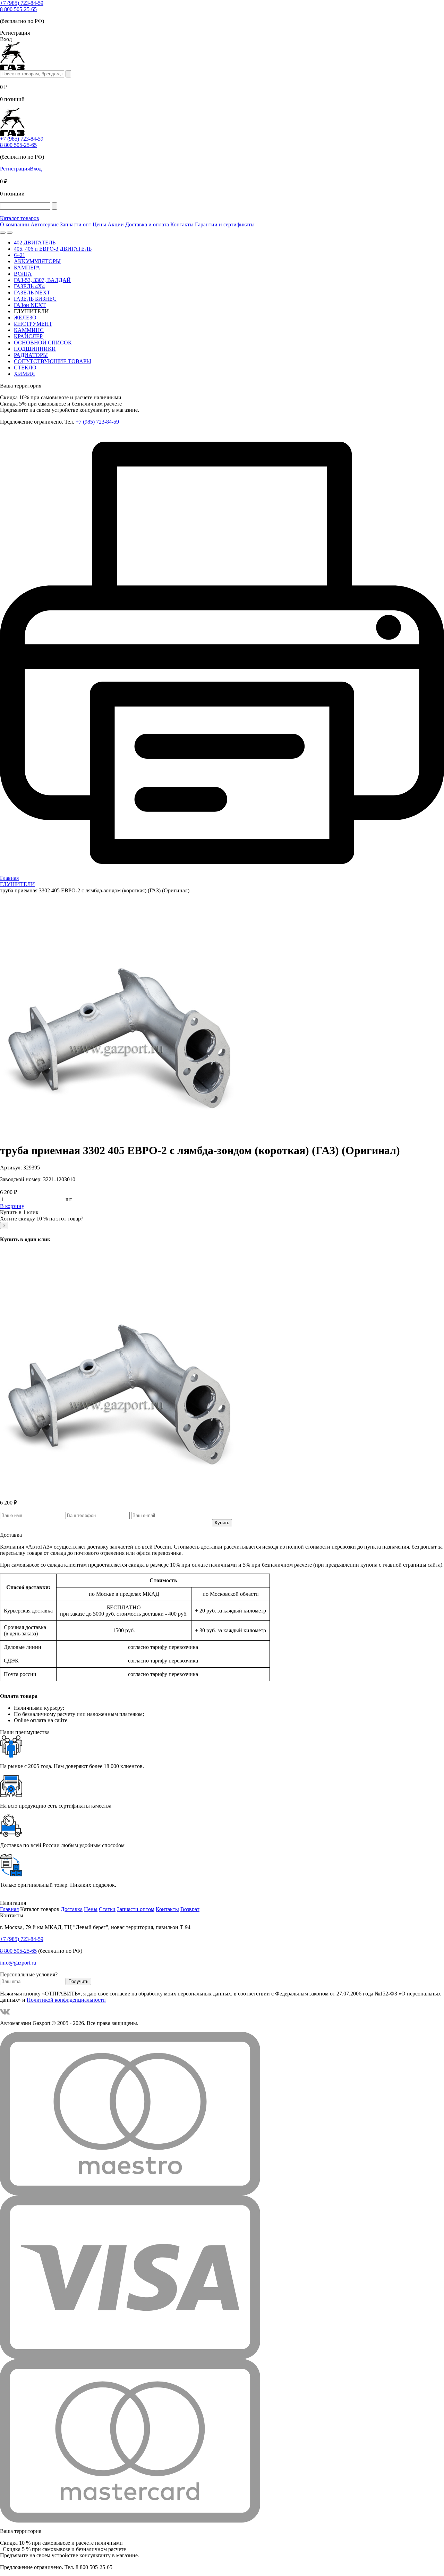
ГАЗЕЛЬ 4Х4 (29, 286)
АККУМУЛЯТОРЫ (37, 261)
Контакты (182, 224)
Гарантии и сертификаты (225, 224)
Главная (9, 1909)
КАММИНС (29, 330)
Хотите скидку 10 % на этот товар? (42, 1219)
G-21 (20, 255)
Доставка (72, 1909)
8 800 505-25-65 (18, 9)
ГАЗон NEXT (30, 305)
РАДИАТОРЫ (31, 355)
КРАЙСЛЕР (28, 336)
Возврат (190, 1909)
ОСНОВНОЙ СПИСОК (43, 343)
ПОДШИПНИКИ (35, 349)
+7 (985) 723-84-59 (22, 3)
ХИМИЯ (24, 374)
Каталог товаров (20, 218)
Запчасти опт (76, 224)
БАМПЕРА (27, 268)
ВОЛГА (23, 274)
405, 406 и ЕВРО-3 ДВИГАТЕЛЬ (53, 249)
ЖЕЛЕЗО (25, 318)
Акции (116, 224)
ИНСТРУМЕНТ (33, 324)
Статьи (107, 1909)
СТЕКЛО (25, 368)
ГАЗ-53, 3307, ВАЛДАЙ (42, 280)
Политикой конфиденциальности (66, 2000)
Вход (36, 169)
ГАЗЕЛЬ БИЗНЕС (35, 299)
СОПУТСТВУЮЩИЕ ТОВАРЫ (53, 361)
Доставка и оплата (147, 224)
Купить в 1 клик (19, 1212)
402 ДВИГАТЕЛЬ (35, 243)
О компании (15, 224)
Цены (99, 224)
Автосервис (45, 224)
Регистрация (15, 169)
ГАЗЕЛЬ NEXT (32, 293)
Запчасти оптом (136, 1909)
